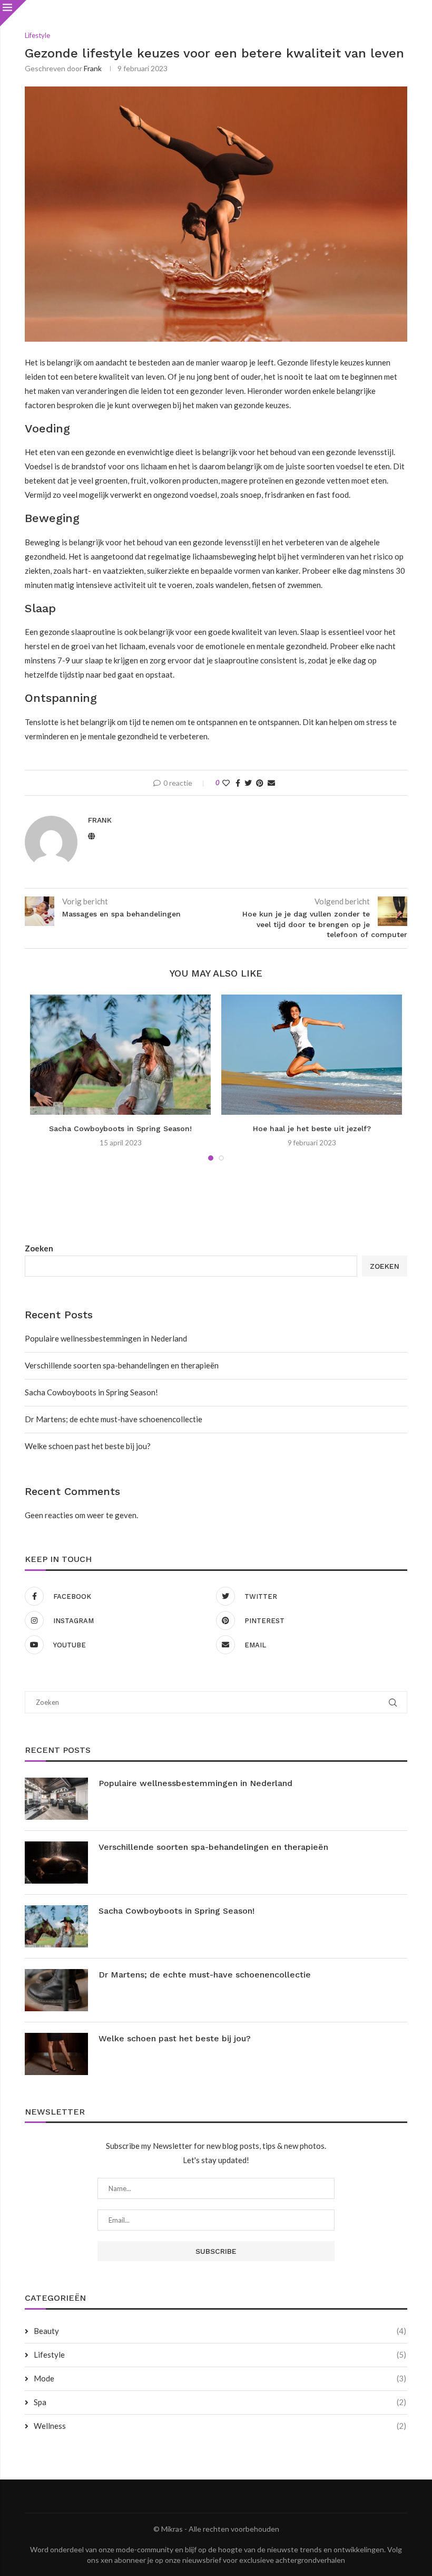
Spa (220, 2402)
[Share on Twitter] (248, 783)
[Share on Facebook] (238, 783)
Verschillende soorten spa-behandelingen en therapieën (122, 1365)
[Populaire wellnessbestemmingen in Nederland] (56, 1799)
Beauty (220, 2331)
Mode (220, 2378)
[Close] (13, 13)
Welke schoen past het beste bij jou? (88, 1446)
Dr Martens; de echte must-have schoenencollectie (114, 1419)
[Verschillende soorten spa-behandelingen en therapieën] (56, 1863)
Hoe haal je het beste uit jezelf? (312, 1128)
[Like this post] (226, 783)
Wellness (220, 2426)
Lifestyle (220, 2355)
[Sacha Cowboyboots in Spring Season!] (120, 1055)
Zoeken (39, 1248)
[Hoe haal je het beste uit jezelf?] (312, 1055)
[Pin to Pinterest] (260, 783)
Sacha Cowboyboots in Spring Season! (120, 1128)
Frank (93, 68)
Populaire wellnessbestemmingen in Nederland (106, 1338)
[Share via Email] (271, 783)
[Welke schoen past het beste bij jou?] (56, 2054)
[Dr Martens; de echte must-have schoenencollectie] (56, 1990)
